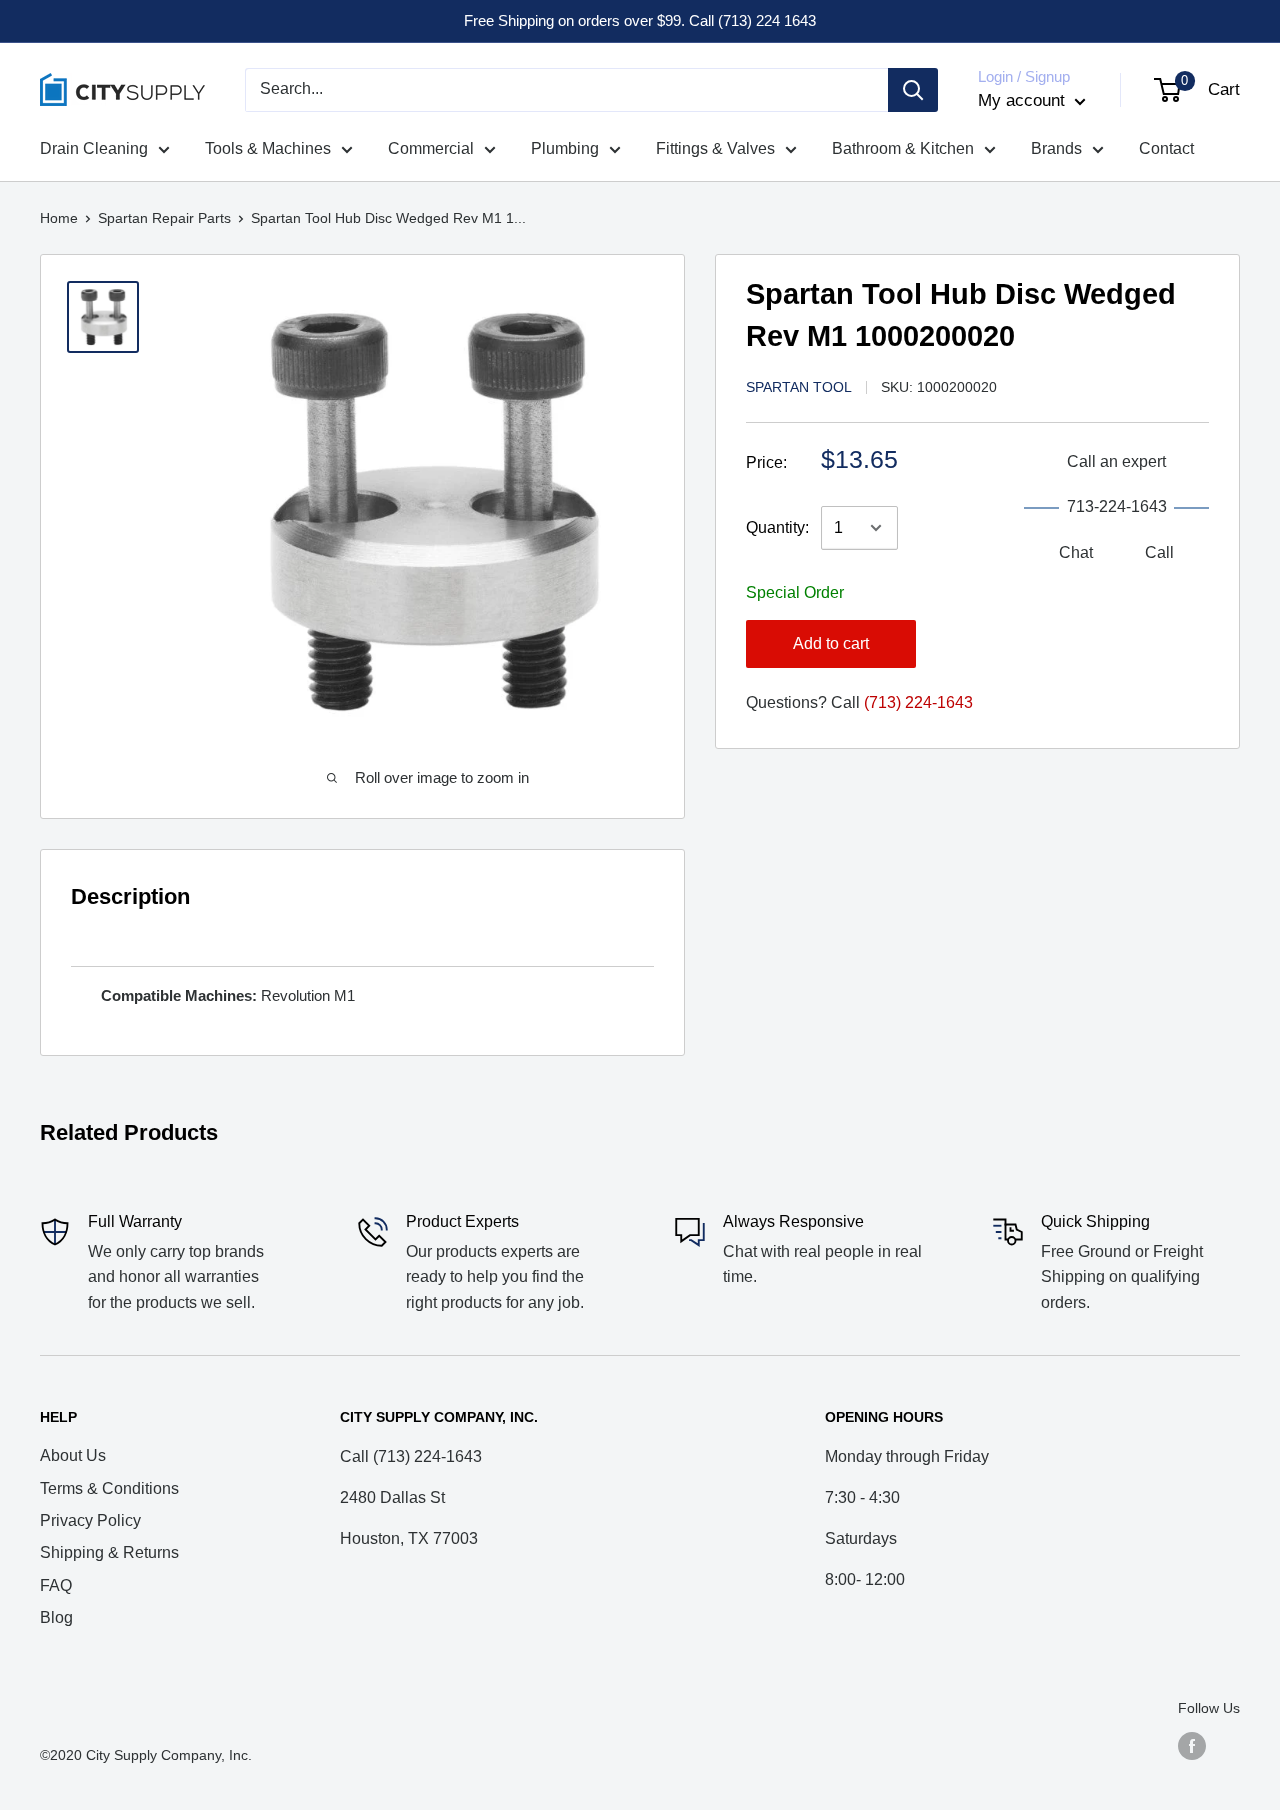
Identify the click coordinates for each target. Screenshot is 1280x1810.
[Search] (913, 90)
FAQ (56, 1585)
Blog (56, 1617)
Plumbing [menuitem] (565, 148)
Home (59, 218)
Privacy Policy (90, 1520)
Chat (1076, 552)
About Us (73, 1455)
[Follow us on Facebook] (1192, 1746)
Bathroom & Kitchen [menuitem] (903, 148)
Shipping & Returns (109, 1552)
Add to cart (831, 643)
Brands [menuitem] (1056, 148)
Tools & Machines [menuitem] (268, 148)
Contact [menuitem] (1166, 148)
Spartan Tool (799, 387)
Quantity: (777, 527)
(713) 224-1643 (918, 702)
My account (1024, 100)
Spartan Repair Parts (164, 218)
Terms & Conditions (109, 1488)
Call (1159, 552)
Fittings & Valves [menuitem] (715, 148)
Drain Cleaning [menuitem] (94, 148)
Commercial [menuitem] (431, 148)
